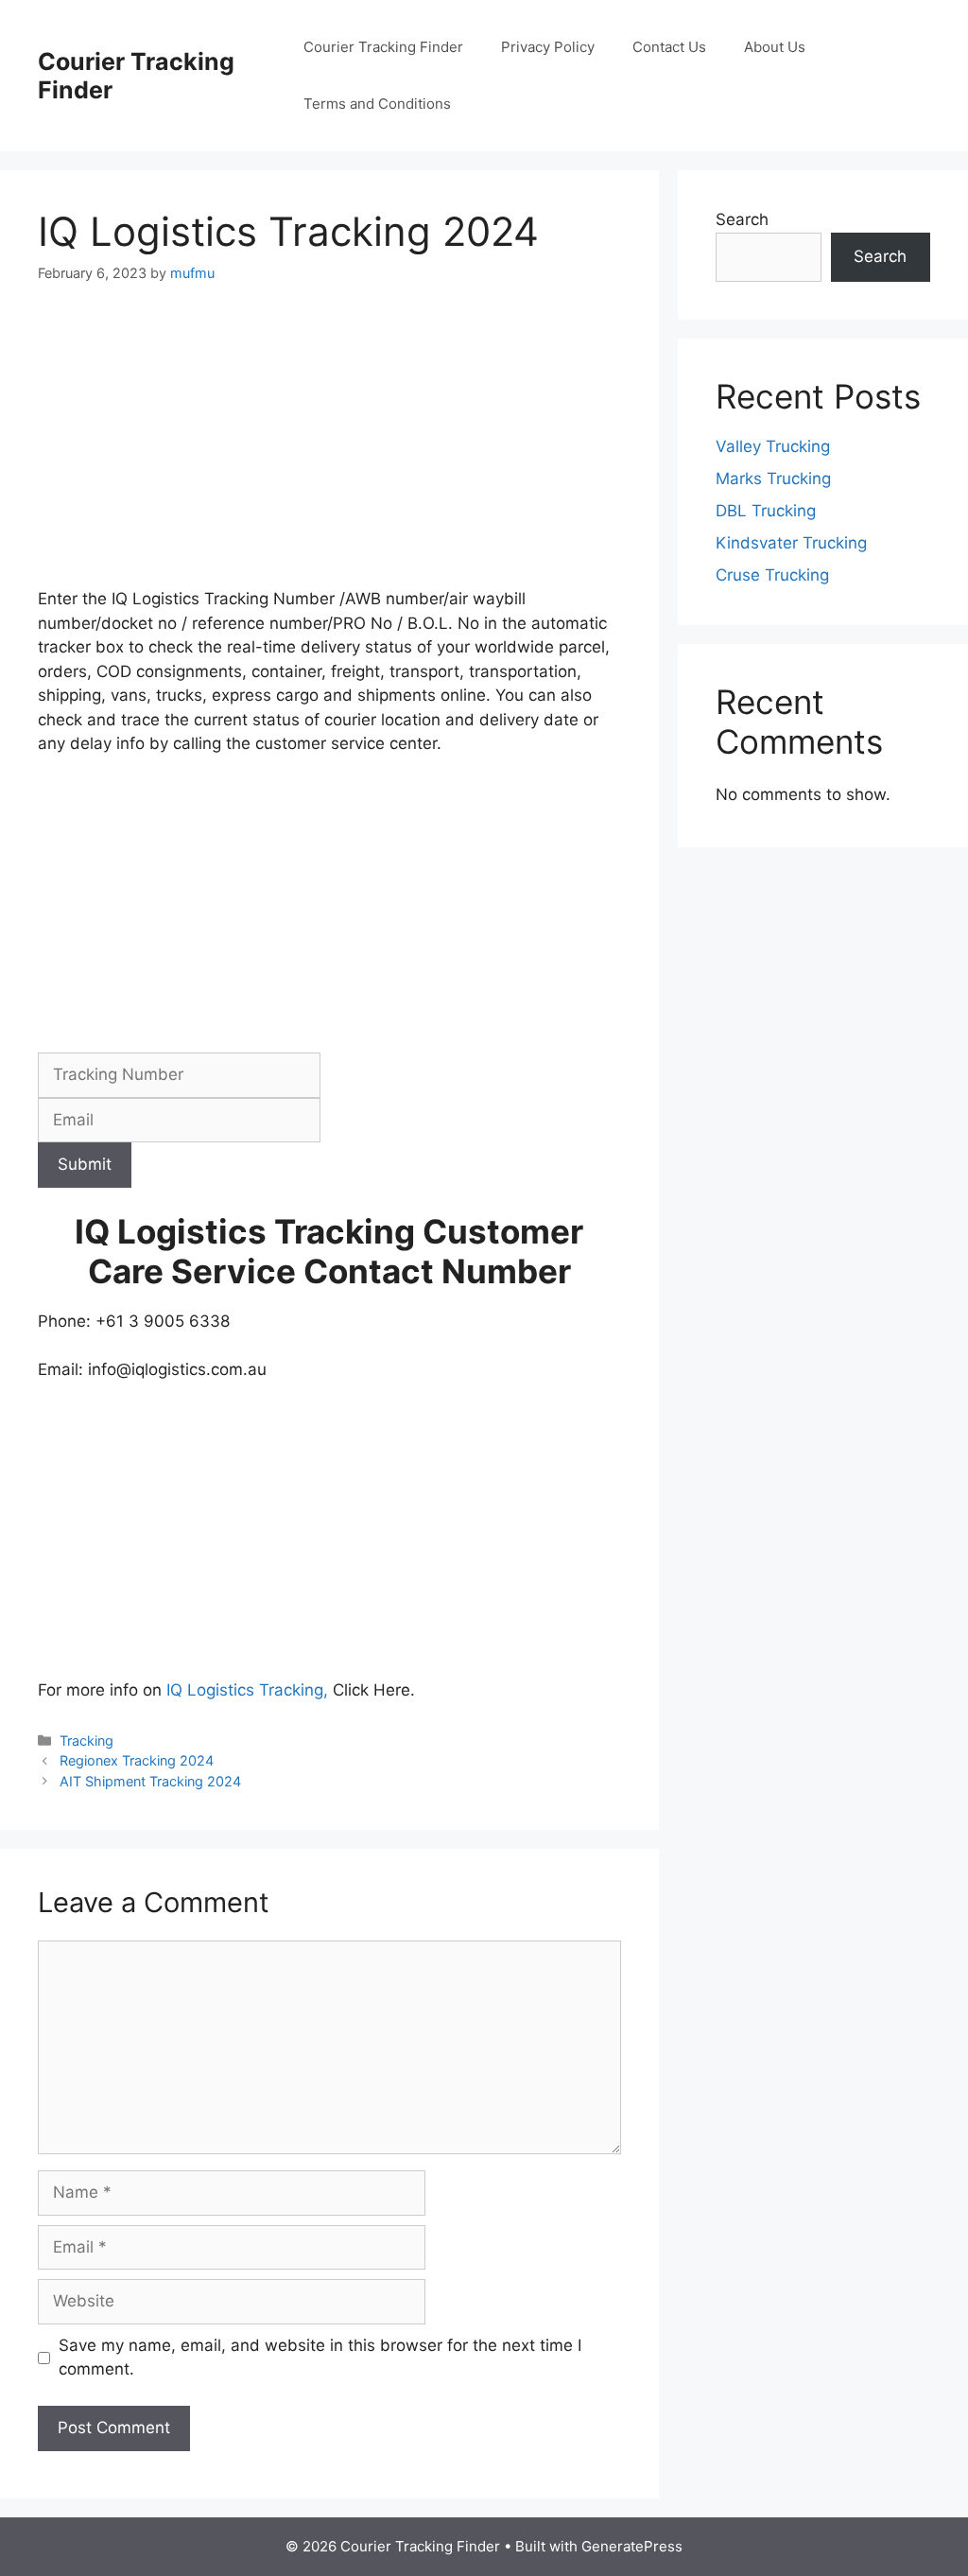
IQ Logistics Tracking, (250, 1690)
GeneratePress (632, 2546)
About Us (775, 47)
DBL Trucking (766, 511)
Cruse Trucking (772, 575)
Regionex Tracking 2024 (137, 1760)
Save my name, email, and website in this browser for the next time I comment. (320, 2358)
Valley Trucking (773, 446)
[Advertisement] (329, 447)
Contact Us (669, 47)
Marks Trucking (773, 479)
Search (742, 219)
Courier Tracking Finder (383, 47)
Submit (85, 1164)
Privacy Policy (548, 47)
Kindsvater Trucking (791, 543)
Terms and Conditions (377, 104)
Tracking (86, 1741)
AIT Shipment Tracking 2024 (150, 1781)
